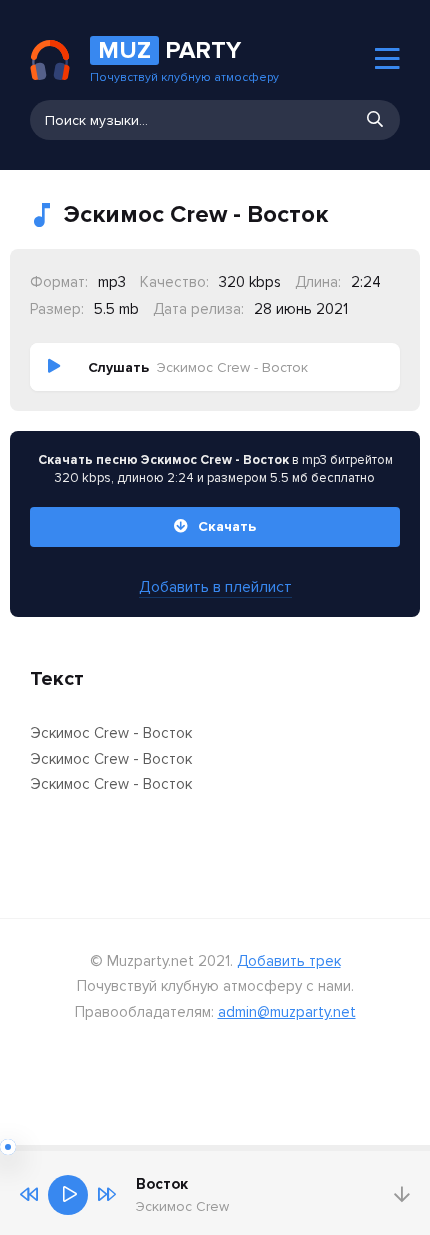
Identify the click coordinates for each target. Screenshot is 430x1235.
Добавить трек (289, 961)
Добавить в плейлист (215, 587)
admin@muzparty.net (287, 1012)
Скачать (227, 526)
